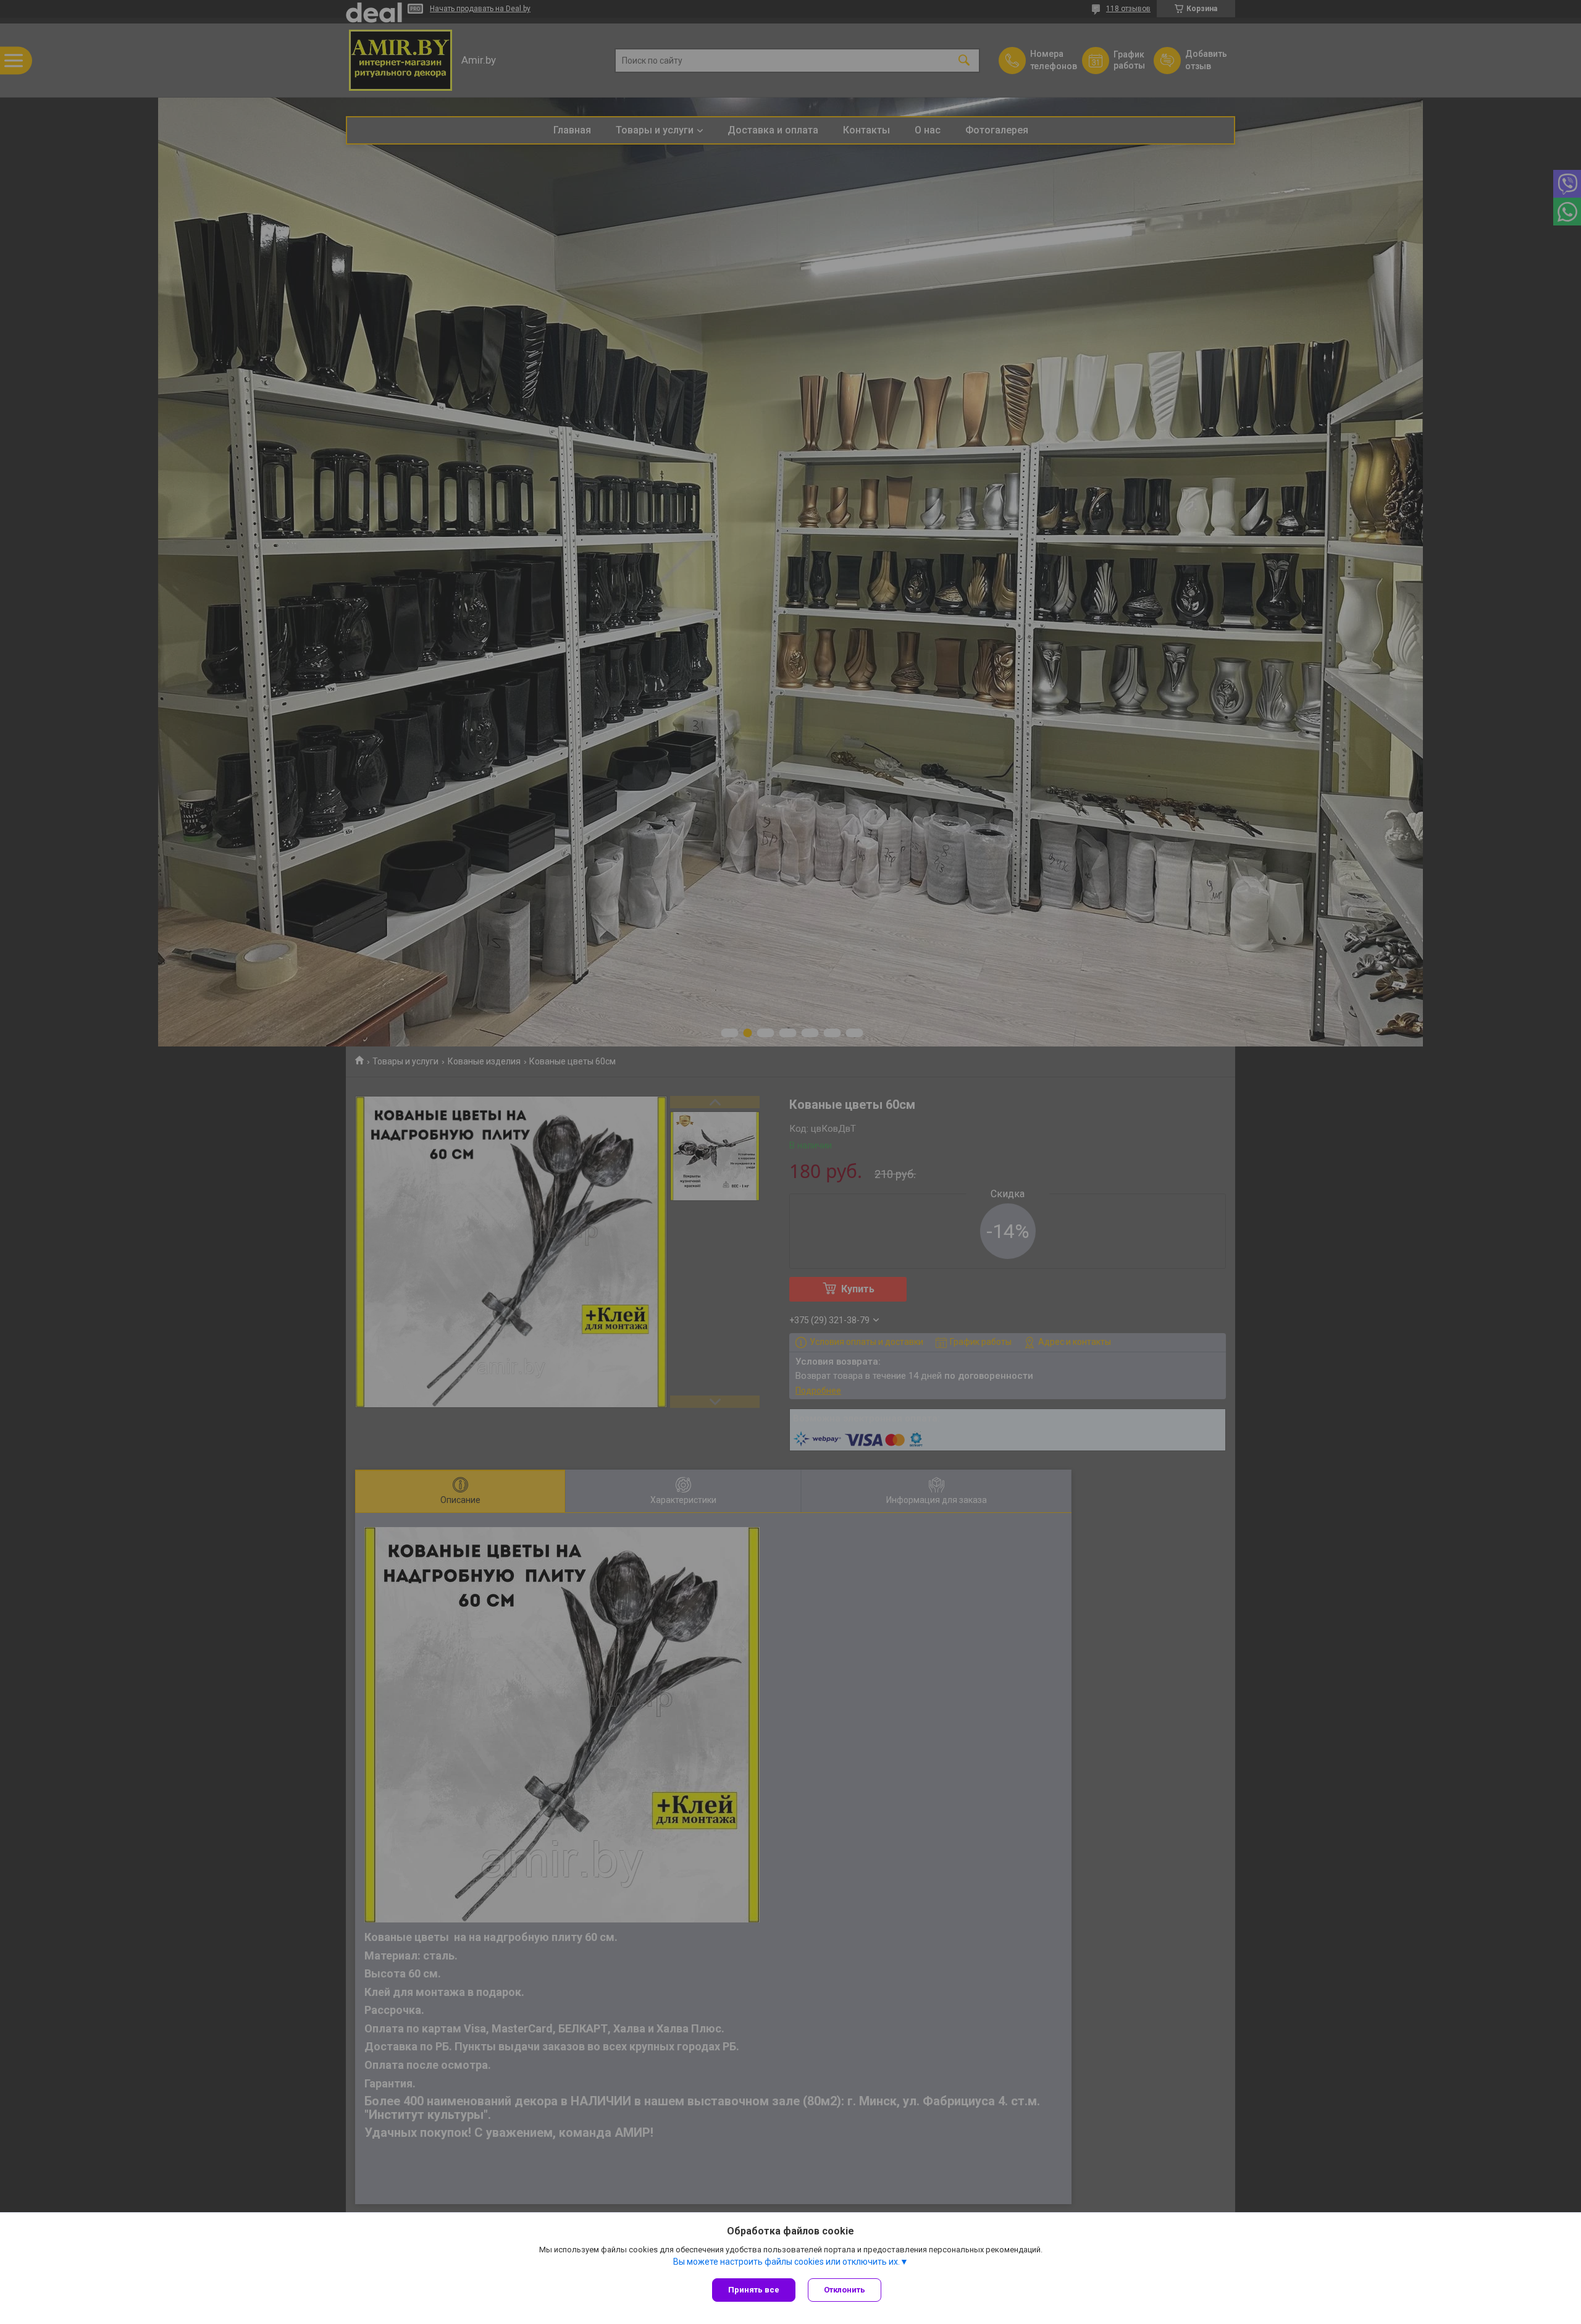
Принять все (754, 2290)
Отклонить (845, 2290)
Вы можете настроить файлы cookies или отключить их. (786, 2262)
